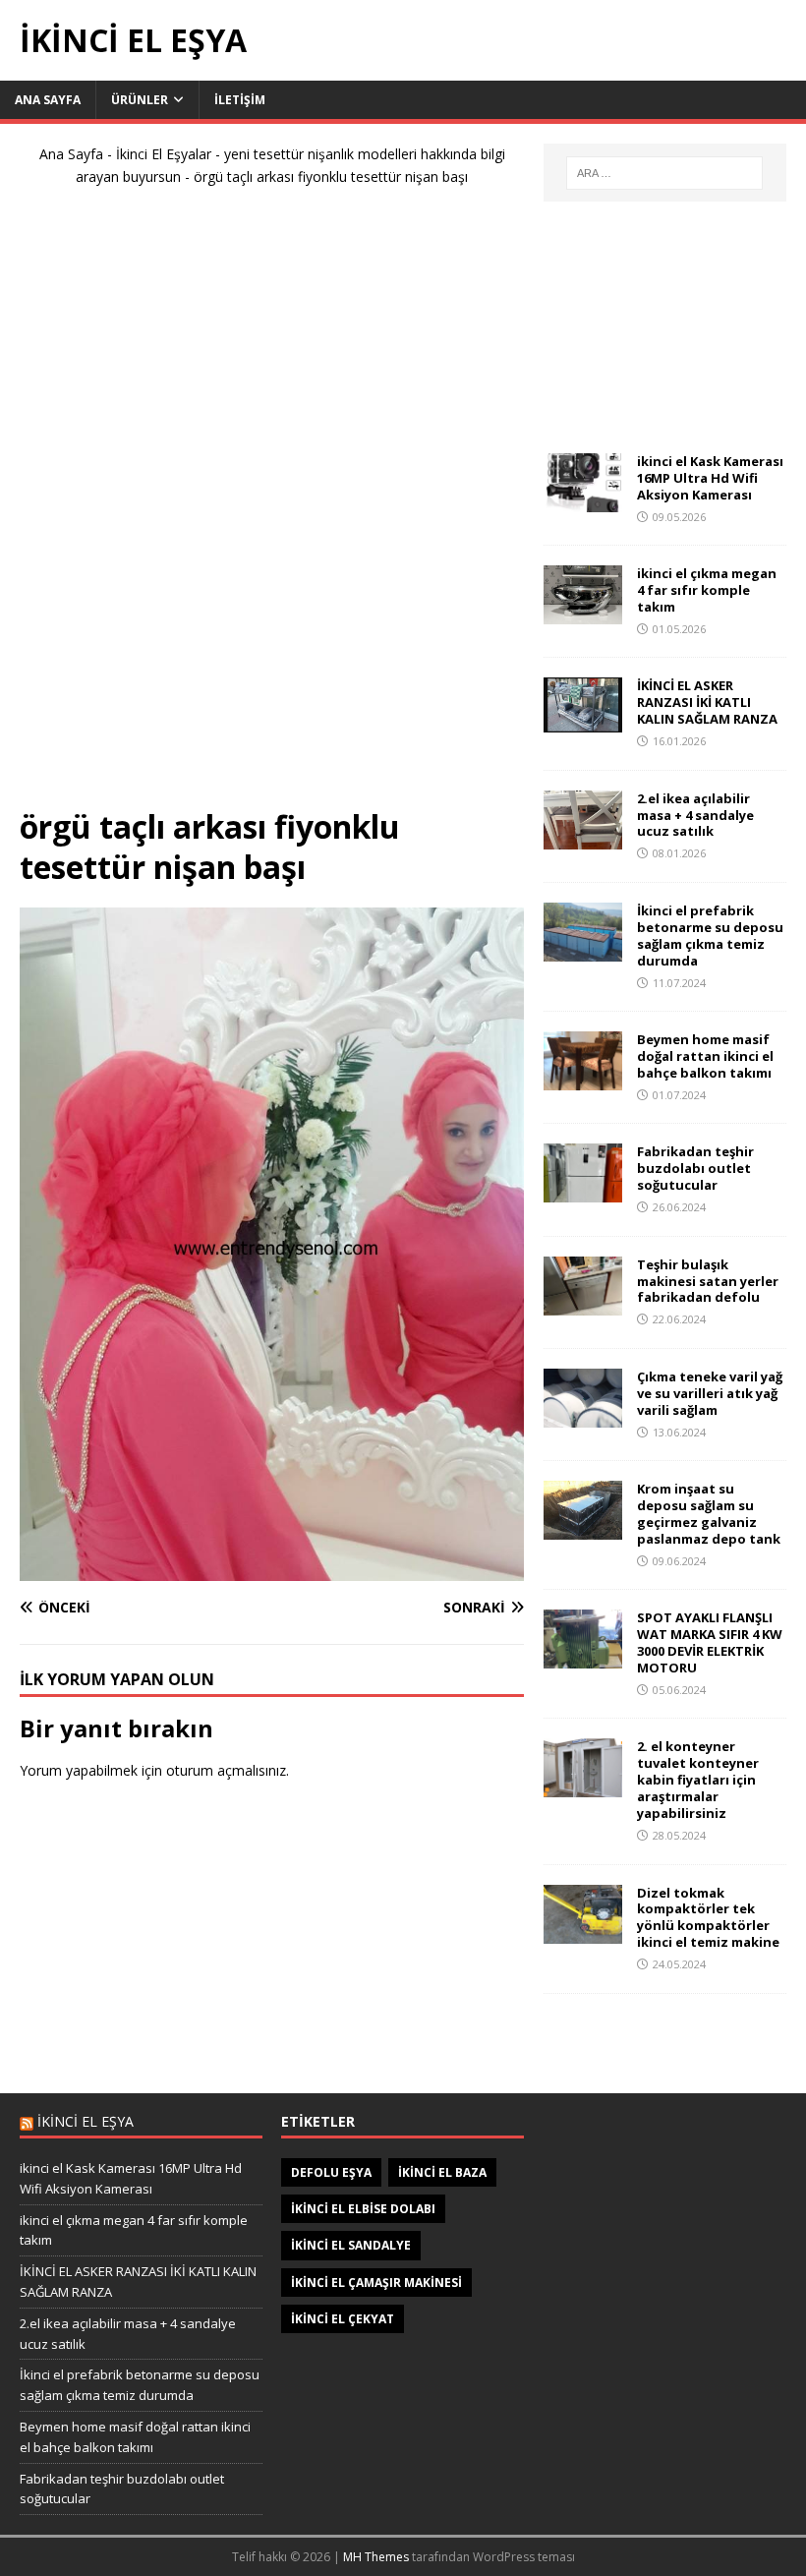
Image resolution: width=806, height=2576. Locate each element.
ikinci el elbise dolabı (363, 2209)
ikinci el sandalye (351, 2245)
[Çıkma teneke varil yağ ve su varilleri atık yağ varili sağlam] (583, 1416)
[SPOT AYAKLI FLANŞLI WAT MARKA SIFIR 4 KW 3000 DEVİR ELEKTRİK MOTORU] (583, 1657)
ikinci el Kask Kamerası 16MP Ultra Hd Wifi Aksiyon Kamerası (710, 478)
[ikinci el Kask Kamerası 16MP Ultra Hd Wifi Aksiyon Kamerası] (583, 500)
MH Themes (376, 2557)
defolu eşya (331, 2172)
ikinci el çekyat (343, 2319)
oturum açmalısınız (226, 1770)
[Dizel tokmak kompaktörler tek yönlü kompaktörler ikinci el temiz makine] (583, 1932)
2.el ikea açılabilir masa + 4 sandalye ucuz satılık (695, 815)
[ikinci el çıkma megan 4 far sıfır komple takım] (583, 613)
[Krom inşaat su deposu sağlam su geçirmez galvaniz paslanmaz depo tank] (583, 1528)
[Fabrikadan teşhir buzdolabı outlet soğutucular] (583, 1191)
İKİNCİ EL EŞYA (86, 2121)
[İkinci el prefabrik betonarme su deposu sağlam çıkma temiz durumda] (583, 950)
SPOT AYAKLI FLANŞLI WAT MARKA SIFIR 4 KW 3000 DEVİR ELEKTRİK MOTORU (710, 1642)
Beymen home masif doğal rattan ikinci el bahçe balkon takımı (705, 1056)
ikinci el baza (442, 2172)
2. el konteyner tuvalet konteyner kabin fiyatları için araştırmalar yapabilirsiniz (698, 1780)
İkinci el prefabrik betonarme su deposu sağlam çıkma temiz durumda (710, 936)
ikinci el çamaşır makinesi (376, 2283)
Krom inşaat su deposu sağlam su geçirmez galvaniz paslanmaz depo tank (709, 1514)
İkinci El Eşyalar (164, 154)
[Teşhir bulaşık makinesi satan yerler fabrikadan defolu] (583, 1303)
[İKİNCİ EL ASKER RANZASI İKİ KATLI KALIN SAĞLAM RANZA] (583, 721)
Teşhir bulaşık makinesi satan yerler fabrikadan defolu (708, 1281)
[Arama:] (664, 173)
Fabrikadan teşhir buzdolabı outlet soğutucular (695, 1168)
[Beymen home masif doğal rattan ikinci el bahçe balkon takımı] (583, 1079)
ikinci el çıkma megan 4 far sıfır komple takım (707, 590)
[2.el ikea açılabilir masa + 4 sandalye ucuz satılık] (583, 837)
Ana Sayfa (48, 100)
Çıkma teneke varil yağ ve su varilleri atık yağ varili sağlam (710, 1393)
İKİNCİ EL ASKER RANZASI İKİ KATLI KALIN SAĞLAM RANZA (707, 702)
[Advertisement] (272, 504)
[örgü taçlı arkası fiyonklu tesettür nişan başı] (272, 1569)
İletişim (240, 100)
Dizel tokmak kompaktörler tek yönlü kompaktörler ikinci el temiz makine (708, 1918)
